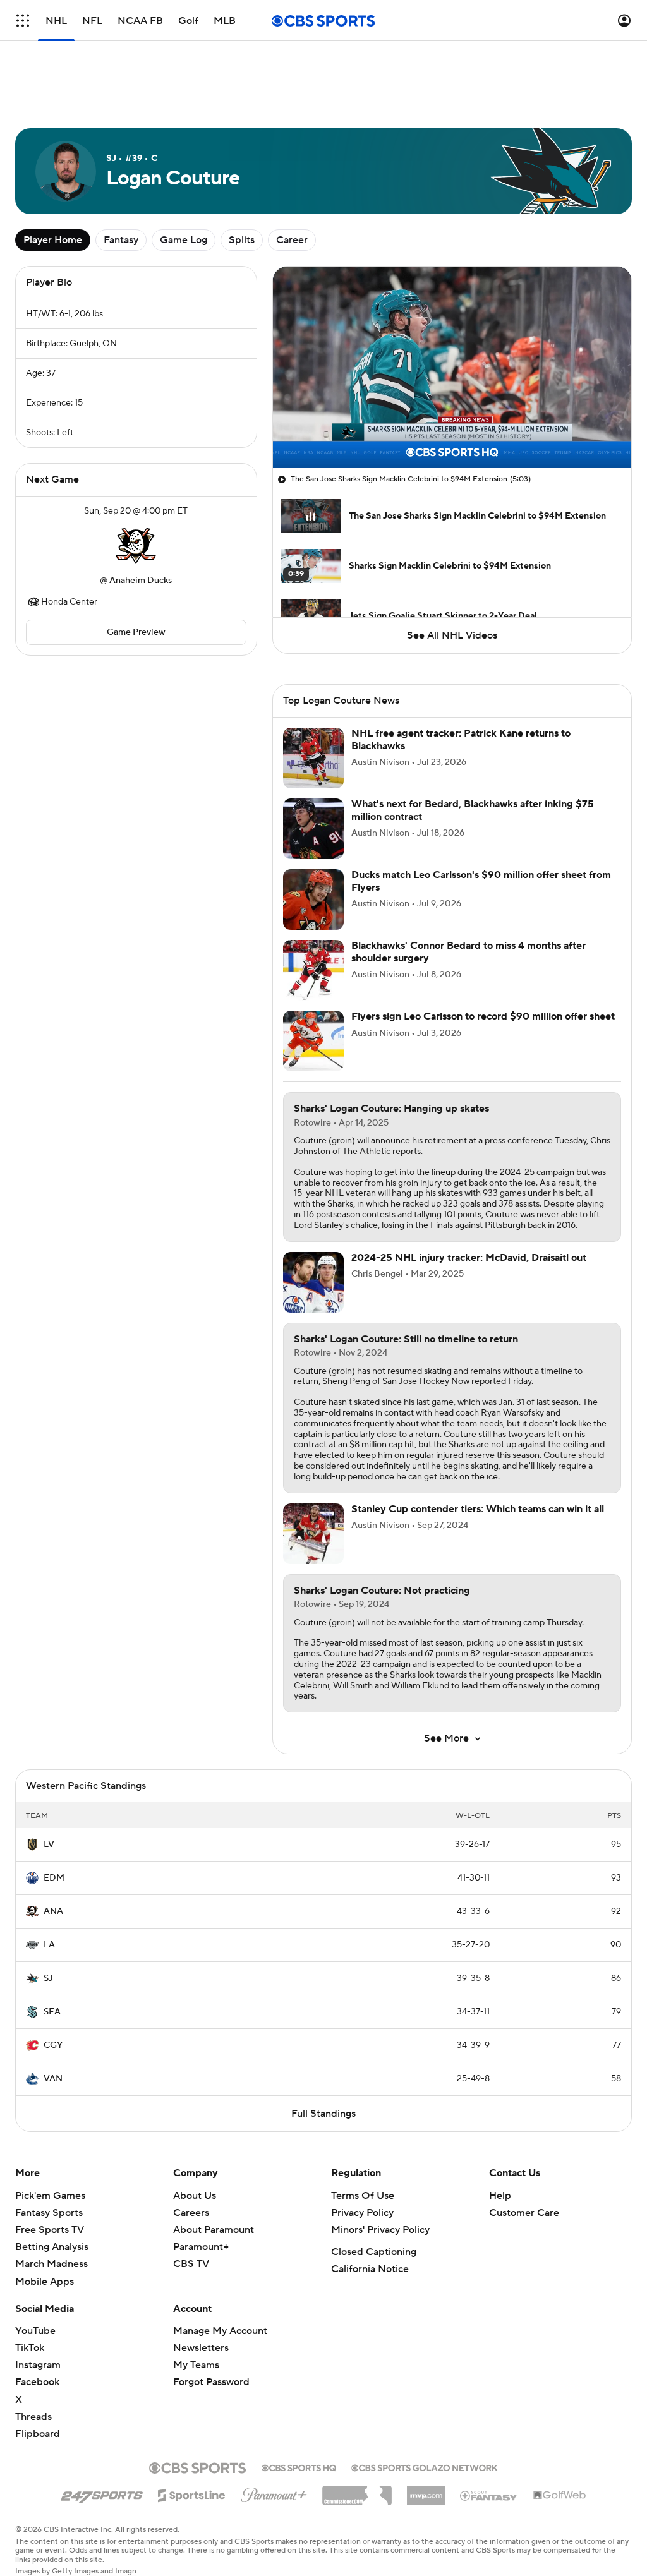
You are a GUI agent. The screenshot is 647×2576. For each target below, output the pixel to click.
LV (49, 1845)
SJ (48, 1978)
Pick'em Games (50, 2196)
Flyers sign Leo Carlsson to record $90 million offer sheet (483, 1016)
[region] (452, 367)
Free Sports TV (50, 2230)
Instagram (38, 2365)
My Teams (196, 2365)
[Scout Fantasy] (489, 2495)
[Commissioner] (357, 2491)
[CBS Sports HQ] (299, 2467)
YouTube (35, 2331)
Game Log (184, 240)
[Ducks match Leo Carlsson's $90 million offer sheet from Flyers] (313, 900)
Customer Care (524, 2213)
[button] (23, 21)
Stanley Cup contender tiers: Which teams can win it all (478, 1509)
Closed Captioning (374, 2252)
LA (49, 1945)
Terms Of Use (363, 2196)
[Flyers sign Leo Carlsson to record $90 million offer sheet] (313, 1041)
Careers (191, 2213)
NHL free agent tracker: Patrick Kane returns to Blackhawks (461, 739)
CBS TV (191, 2264)
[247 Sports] (102, 2493)
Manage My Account (220, 2331)
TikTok (30, 2348)
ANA (53, 1911)
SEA (52, 2012)
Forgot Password (211, 2382)
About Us (195, 2196)
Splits (242, 240)
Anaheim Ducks (141, 581)
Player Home (53, 240)
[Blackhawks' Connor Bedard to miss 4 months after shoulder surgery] (313, 970)
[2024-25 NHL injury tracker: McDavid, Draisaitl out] (313, 1282)
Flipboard (38, 2434)
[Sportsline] (192, 2493)
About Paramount (214, 2230)
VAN (53, 2079)
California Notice (370, 2269)
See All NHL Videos (452, 635)
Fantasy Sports (49, 2213)
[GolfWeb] (560, 2496)
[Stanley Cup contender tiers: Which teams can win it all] (313, 1534)
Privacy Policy (362, 2213)
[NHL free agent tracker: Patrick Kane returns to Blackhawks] (313, 758)
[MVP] (426, 2491)
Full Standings (323, 2114)
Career (292, 240)
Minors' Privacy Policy (380, 2230)
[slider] (452, 431)
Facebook (37, 2382)
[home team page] (136, 546)
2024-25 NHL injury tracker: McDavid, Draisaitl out (469, 1258)
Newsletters (201, 2348)
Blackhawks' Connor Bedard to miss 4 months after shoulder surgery (469, 952)
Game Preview (136, 632)
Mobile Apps (45, 2282)
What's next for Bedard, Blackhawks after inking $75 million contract (473, 810)
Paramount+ (201, 2247)
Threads (33, 2417)
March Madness (51, 2264)
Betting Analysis (52, 2247)
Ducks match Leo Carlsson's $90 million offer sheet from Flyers (481, 881)
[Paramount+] (274, 2493)
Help (500, 2196)
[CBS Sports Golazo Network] (425, 2467)
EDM (54, 1878)
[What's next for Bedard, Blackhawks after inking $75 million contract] (313, 829)
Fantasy (121, 240)
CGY (53, 2045)
